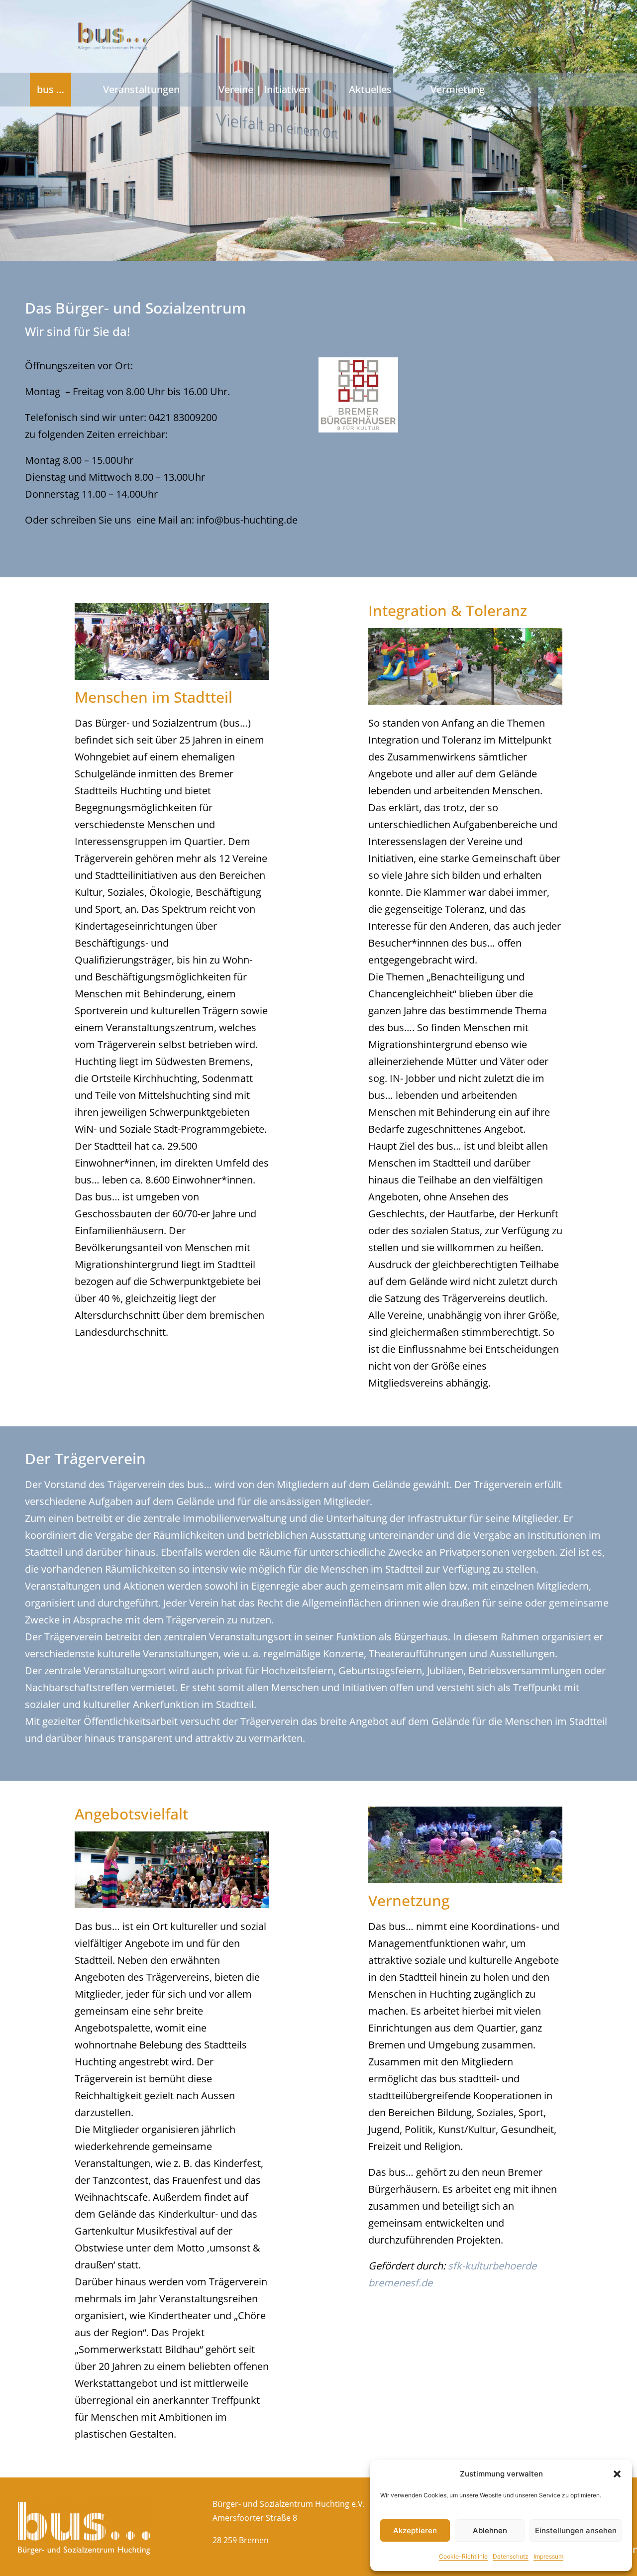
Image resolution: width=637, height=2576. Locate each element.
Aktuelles (370, 89)
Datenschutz (511, 2556)
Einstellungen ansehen (576, 2530)
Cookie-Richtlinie (463, 2556)
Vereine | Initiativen (264, 89)
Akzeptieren (415, 2530)
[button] (617, 2474)
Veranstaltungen (141, 89)
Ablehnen (490, 2530)
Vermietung (458, 89)
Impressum (548, 2556)
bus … (51, 89)
